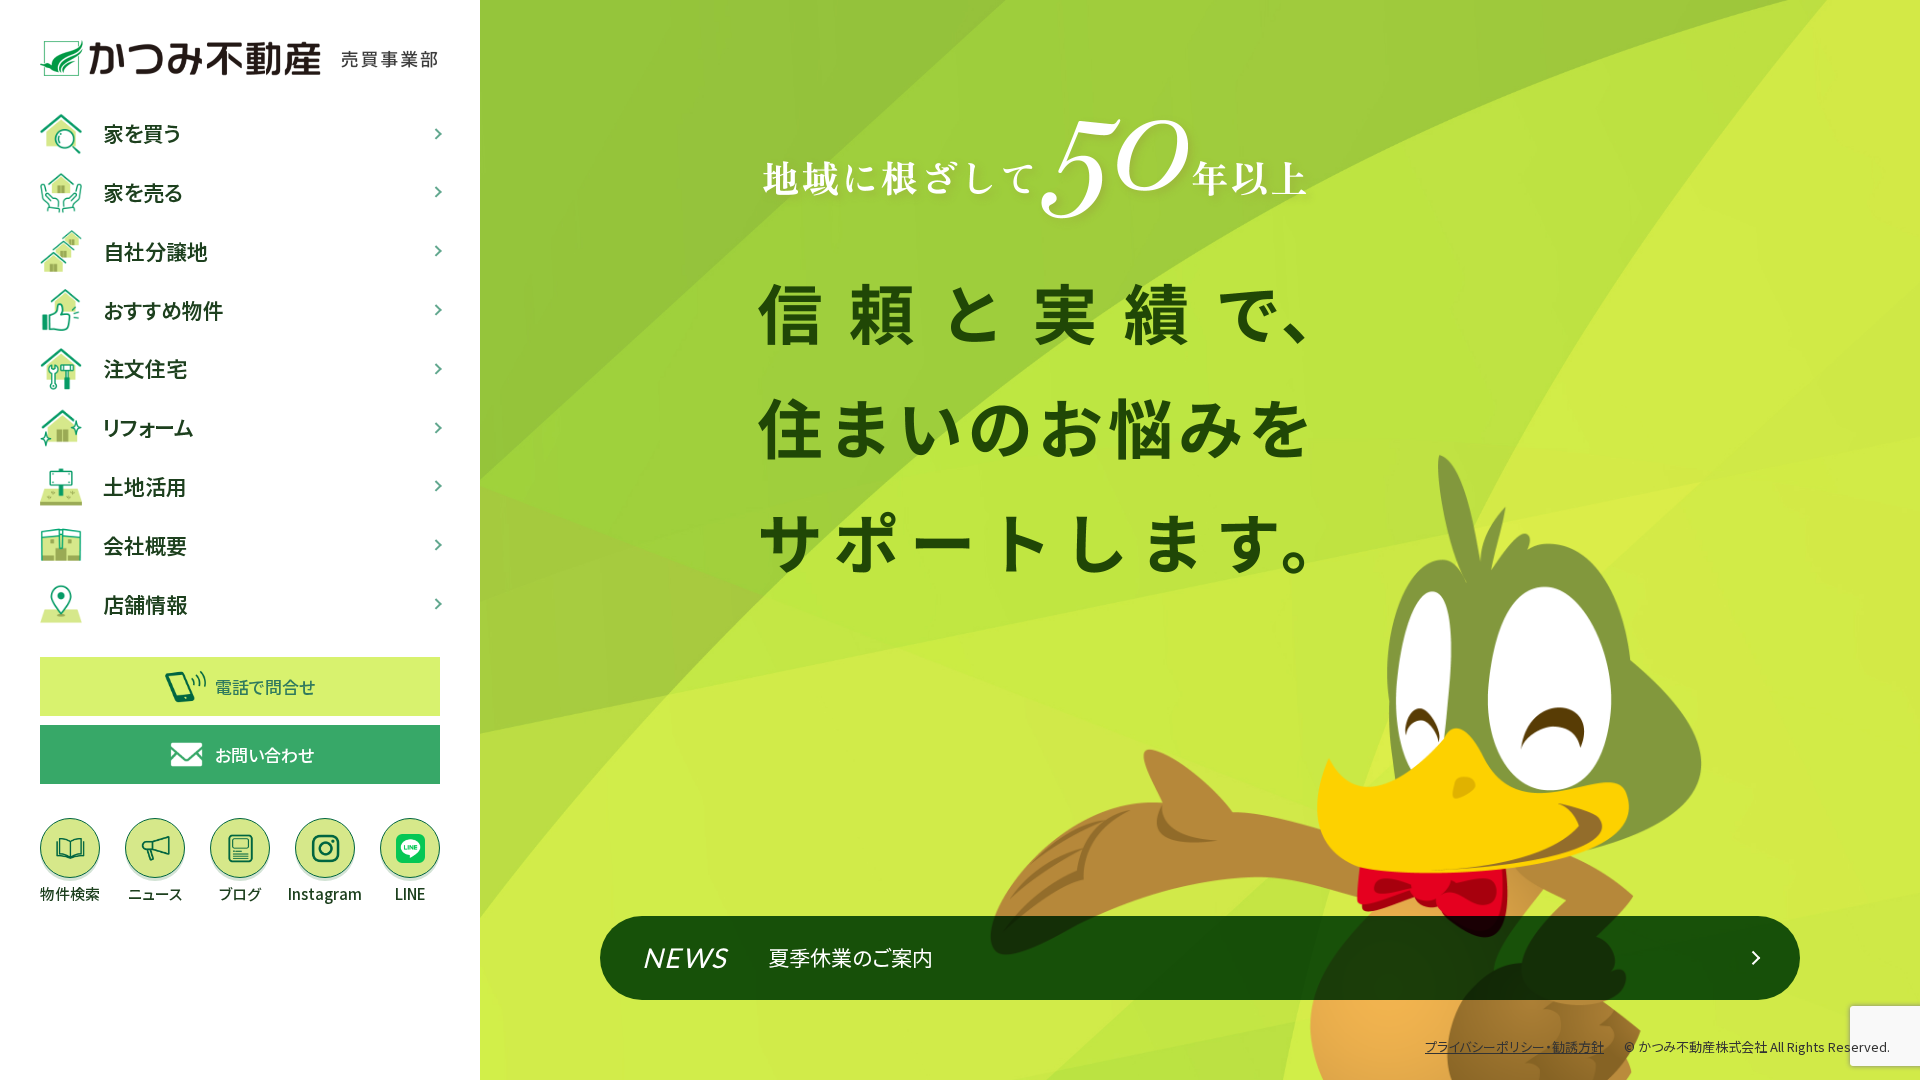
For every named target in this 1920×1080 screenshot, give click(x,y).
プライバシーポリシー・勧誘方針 (1514, 1046)
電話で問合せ (265, 686)
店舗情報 (145, 604)
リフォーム (148, 427)
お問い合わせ (264, 754)
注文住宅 (145, 368)
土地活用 (145, 486)
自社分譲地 (155, 251)
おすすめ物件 (163, 310)
